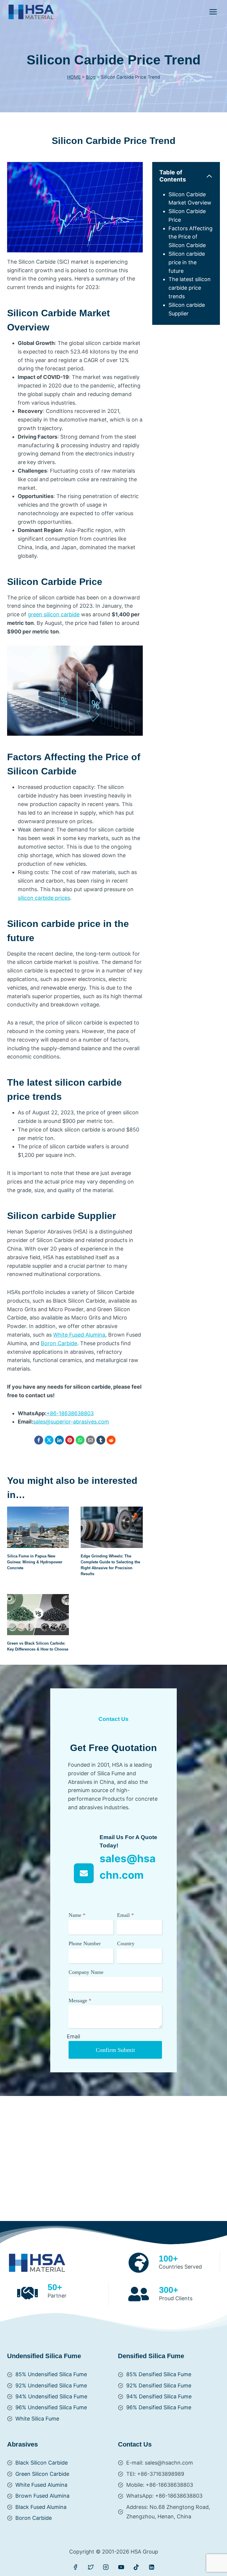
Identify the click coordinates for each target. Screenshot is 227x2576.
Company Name (86, 1972)
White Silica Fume (37, 2419)
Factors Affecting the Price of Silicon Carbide (190, 237)
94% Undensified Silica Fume (51, 2396)
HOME (74, 77)
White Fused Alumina (79, 1335)
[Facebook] (39, 1440)
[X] (49, 1440)
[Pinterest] (70, 1440)
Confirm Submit (115, 2050)
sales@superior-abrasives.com (71, 1422)
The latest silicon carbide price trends (190, 288)
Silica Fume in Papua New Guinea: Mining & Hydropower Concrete (35, 1562)
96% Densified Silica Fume (159, 2407)
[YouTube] (121, 2567)
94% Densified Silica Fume (159, 2396)
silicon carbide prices (44, 898)
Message (80, 2001)
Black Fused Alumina (41, 2507)
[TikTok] (136, 2567)
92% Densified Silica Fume (159, 2385)
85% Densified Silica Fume (159, 2374)
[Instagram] (106, 2567)
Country (126, 1943)
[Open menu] (213, 12)
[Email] (90, 1440)
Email (125, 1915)
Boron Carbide (59, 1343)
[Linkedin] (152, 2567)
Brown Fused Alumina (42, 2496)
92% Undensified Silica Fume (51, 2385)
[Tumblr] (101, 1440)
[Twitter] (91, 2567)
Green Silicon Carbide (42, 2474)
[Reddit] (111, 1440)
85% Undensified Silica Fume (51, 2374)
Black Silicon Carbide (42, 2463)
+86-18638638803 (70, 1413)
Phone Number (85, 1943)
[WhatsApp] (80, 1440)
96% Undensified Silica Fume (51, 2407)
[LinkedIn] (59, 1440)
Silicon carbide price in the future (187, 262)
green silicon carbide (54, 614)
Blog (91, 77)
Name (77, 1915)
